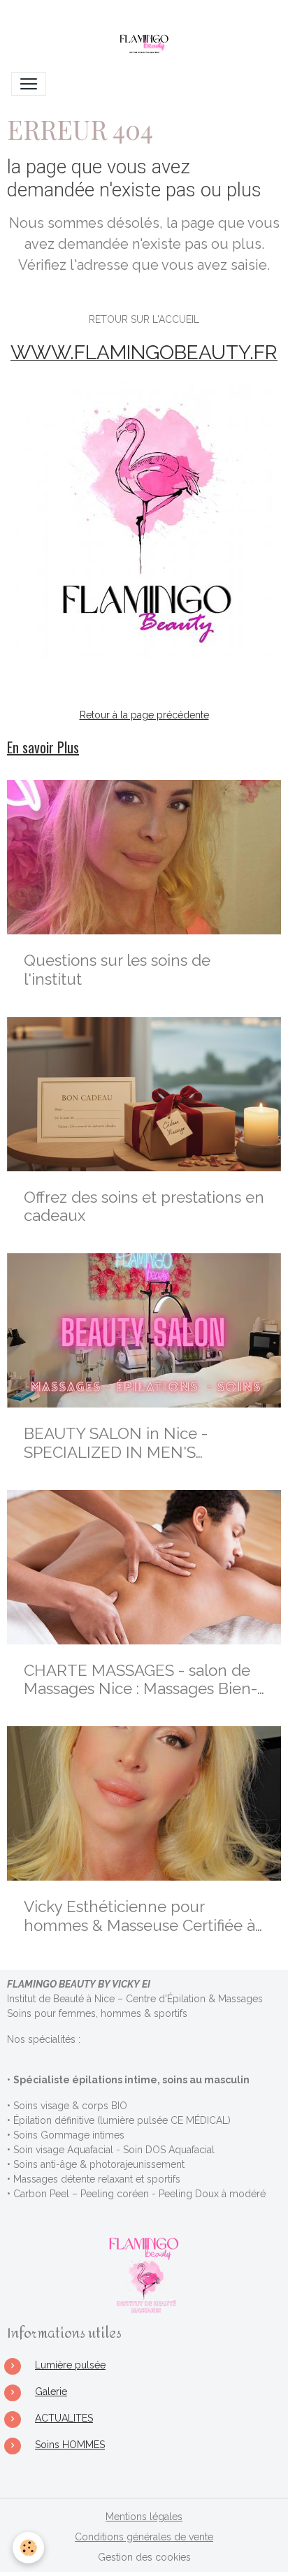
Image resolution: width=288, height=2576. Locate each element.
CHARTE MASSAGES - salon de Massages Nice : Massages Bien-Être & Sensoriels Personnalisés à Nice (143, 1680)
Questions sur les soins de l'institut (117, 970)
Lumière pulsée (70, 2365)
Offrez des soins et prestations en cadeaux (144, 1207)
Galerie (51, 2392)
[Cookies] (28, 2548)
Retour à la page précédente (144, 715)
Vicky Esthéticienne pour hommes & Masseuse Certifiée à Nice (139, 1916)
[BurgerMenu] (29, 84)
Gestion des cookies (144, 2557)
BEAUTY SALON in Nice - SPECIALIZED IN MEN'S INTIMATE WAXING (116, 1443)
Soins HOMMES (70, 2445)
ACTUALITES (64, 2418)
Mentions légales (144, 2517)
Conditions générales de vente (144, 2537)
